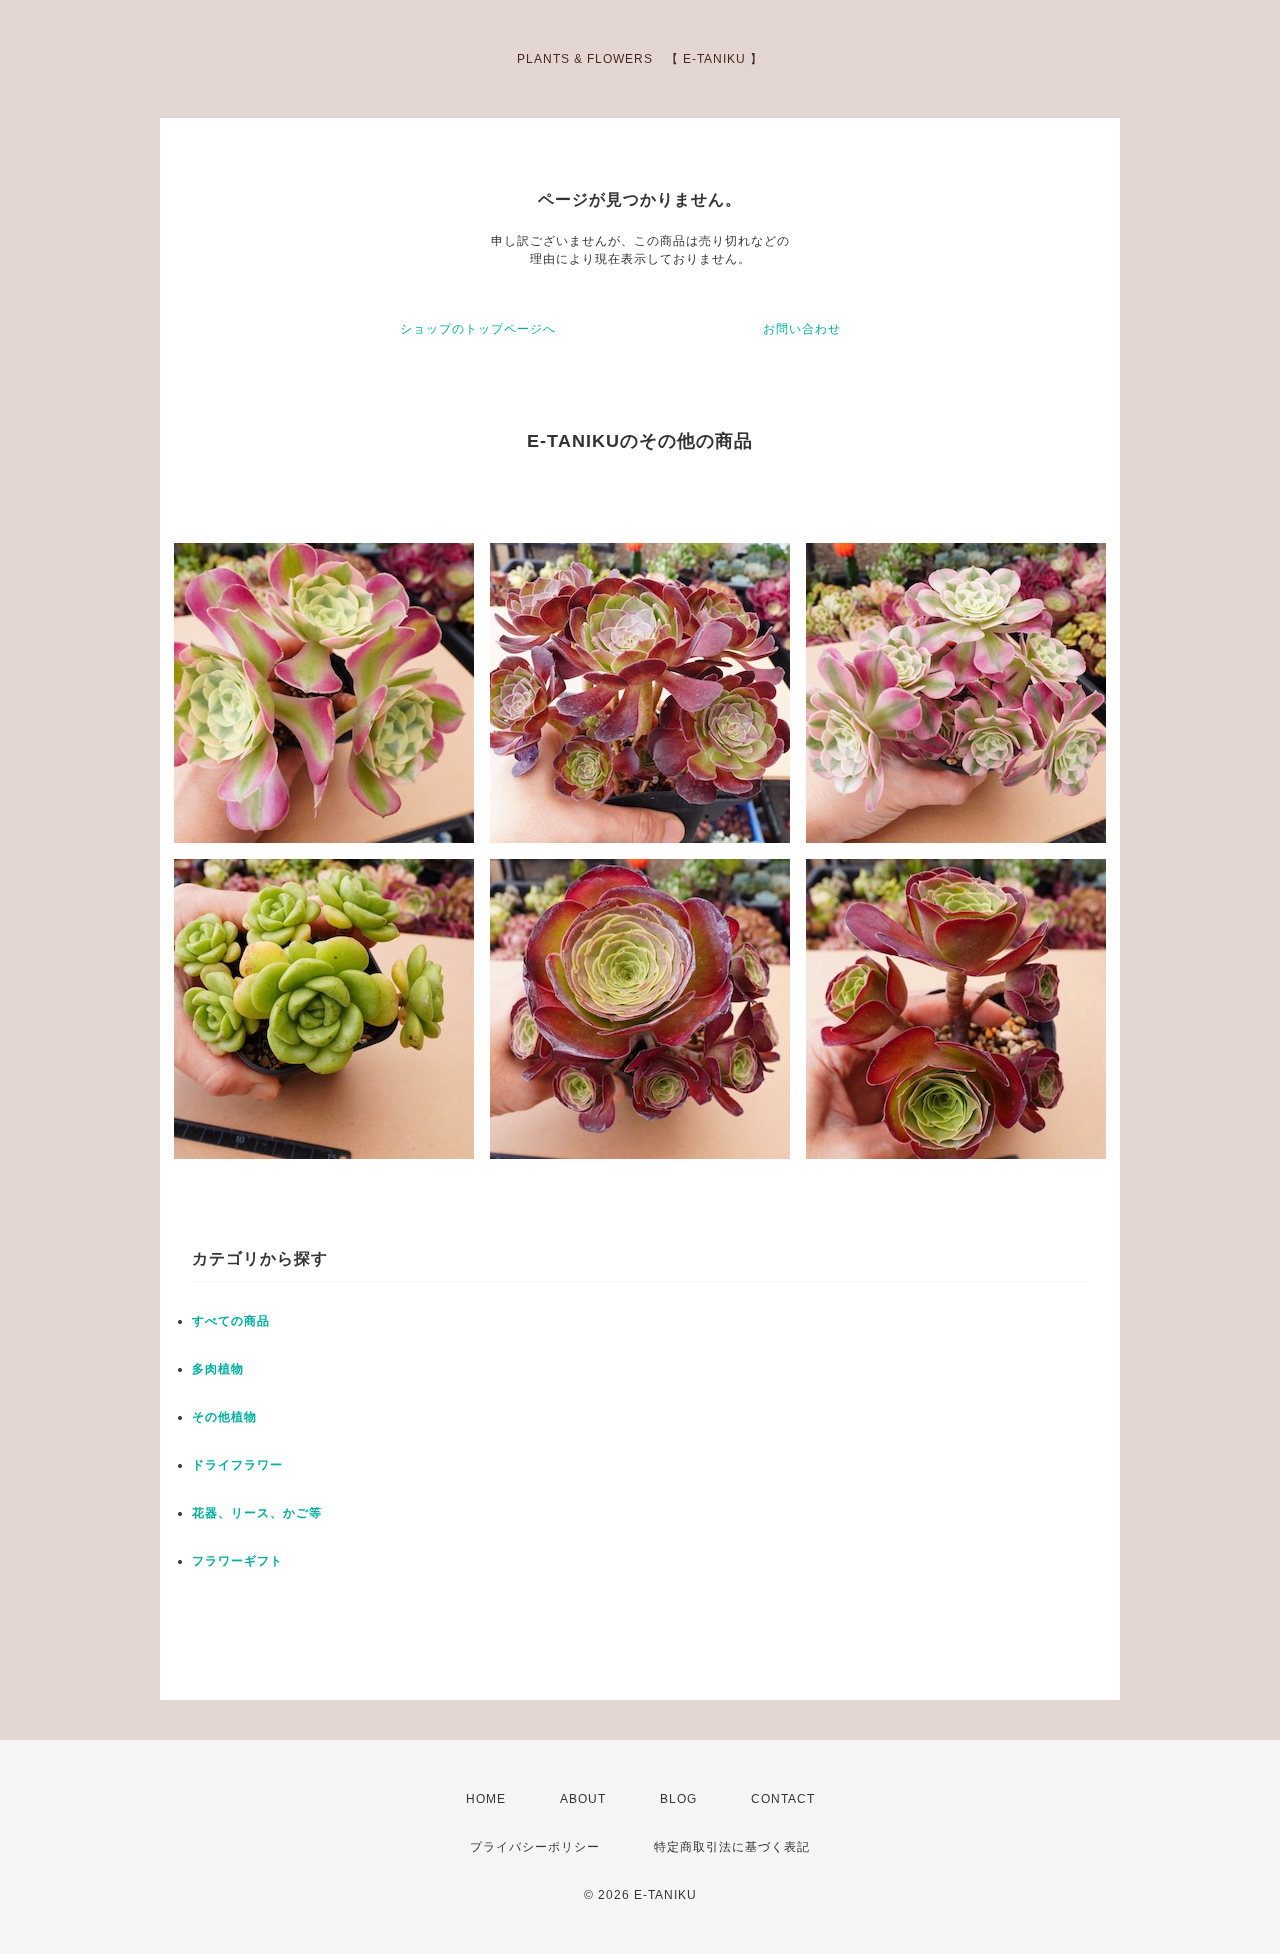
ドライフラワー (237, 1465)
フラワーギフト (237, 1561)
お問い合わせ (802, 329)
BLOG (678, 1799)
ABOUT (583, 1799)
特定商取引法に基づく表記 (732, 1847)
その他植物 (224, 1417)
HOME (486, 1799)
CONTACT (783, 1799)
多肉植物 (218, 1369)
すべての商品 (231, 1321)
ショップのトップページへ (478, 329)
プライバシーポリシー (535, 1847)
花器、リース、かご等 (257, 1513)
